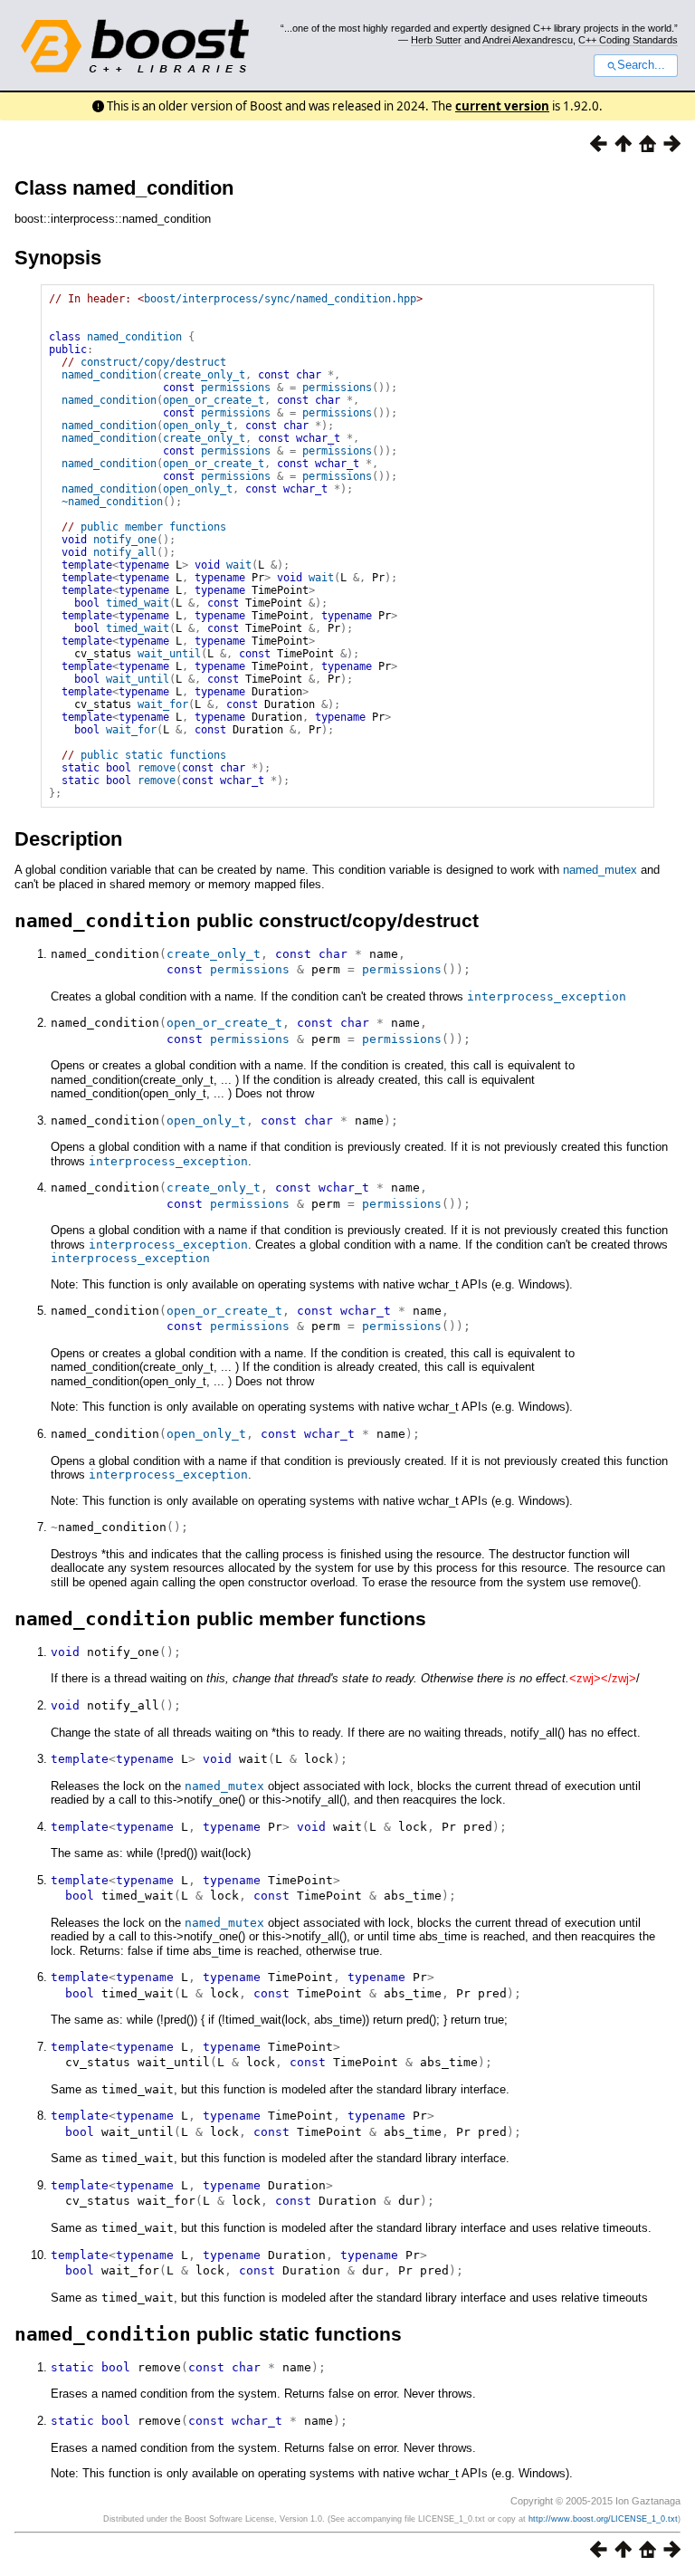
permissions (236, 388)
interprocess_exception (547, 996)
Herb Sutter (436, 40)
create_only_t (204, 375)
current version (502, 106)
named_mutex (600, 870)
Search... (641, 65)
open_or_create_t (214, 400)
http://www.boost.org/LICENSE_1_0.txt (603, 2519)
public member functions (153, 527)
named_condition (134, 337)
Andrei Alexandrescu (528, 40)
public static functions (153, 755)
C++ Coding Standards (628, 40)
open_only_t (198, 426)
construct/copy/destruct (153, 362)
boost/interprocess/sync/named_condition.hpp (280, 299)
